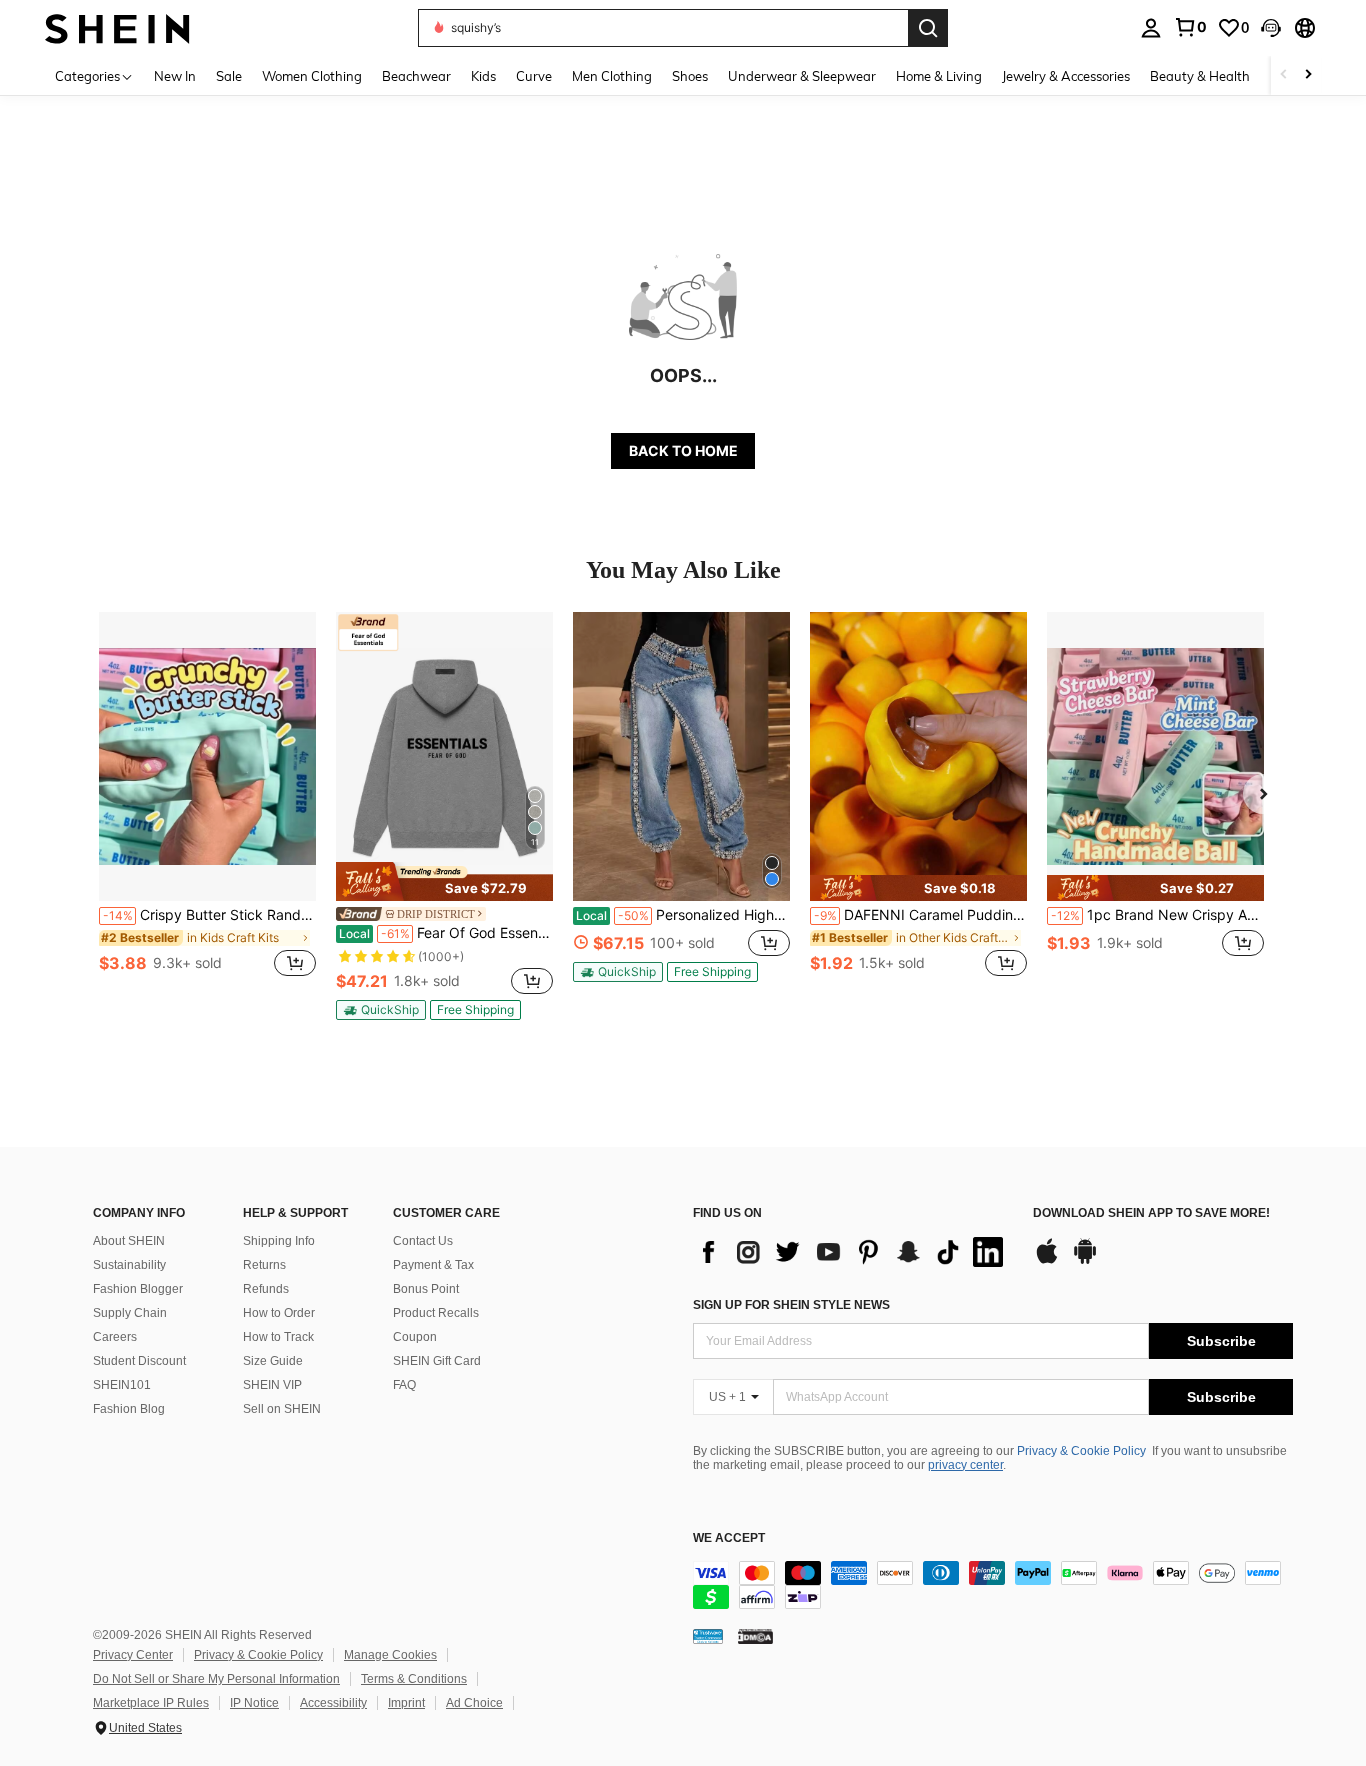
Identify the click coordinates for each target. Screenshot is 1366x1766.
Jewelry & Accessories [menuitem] (1066, 76)
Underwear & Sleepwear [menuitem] (802, 76)
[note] (444, 881)
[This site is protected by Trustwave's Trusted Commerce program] (708, 1636)
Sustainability (129, 1265)
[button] (1271, 28)
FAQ (404, 1385)
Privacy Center (133, 1655)
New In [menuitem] (175, 76)
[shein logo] (117, 27)
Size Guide (273, 1361)
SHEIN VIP (272, 1385)
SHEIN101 (122, 1385)
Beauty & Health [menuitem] (1200, 76)
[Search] (928, 28)
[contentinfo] (993, 1585)
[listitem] (207, 805)
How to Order (279, 1313)
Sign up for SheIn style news (791, 1305)
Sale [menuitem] (229, 76)
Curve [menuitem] (534, 76)
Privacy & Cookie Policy (1081, 1451)
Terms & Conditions (414, 1679)
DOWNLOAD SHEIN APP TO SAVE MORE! (1151, 1213)
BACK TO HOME (683, 450)
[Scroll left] (1284, 75)
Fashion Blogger (138, 1289)
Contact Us (423, 1241)
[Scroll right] (1308, 75)
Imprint (406, 1703)
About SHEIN (129, 1241)
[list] (853, 1252)
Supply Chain (130, 1313)
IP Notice (254, 1703)
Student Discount (139, 1361)
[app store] (1047, 1261)
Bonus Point (426, 1289)
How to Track (278, 1337)
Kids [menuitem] (483, 76)
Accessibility (333, 1703)
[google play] (1085, 1261)
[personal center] (1151, 28)
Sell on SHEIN (282, 1409)
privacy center (965, 1465)
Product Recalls (436, 1313)
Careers (115, 1337)
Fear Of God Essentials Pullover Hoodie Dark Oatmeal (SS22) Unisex (446, 933)
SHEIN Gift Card (437, 1361)
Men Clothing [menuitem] (612, 76)
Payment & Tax (433, 1265)
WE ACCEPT (729, 1538)
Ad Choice (474, 1703)
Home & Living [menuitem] (939, 76)
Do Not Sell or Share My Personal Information (216, 1679)
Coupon (415, 1337)
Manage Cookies (390, 1655)
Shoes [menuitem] (690, 76)
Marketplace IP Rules (151, 1703)
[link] (1190, 27)
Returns (264, 1265)
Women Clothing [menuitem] (312, 76)
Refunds (266, 1289)
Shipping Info (279, 1241)
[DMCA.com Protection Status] (755, 1636)
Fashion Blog (129, 1409)
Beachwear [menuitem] (416, 76)
